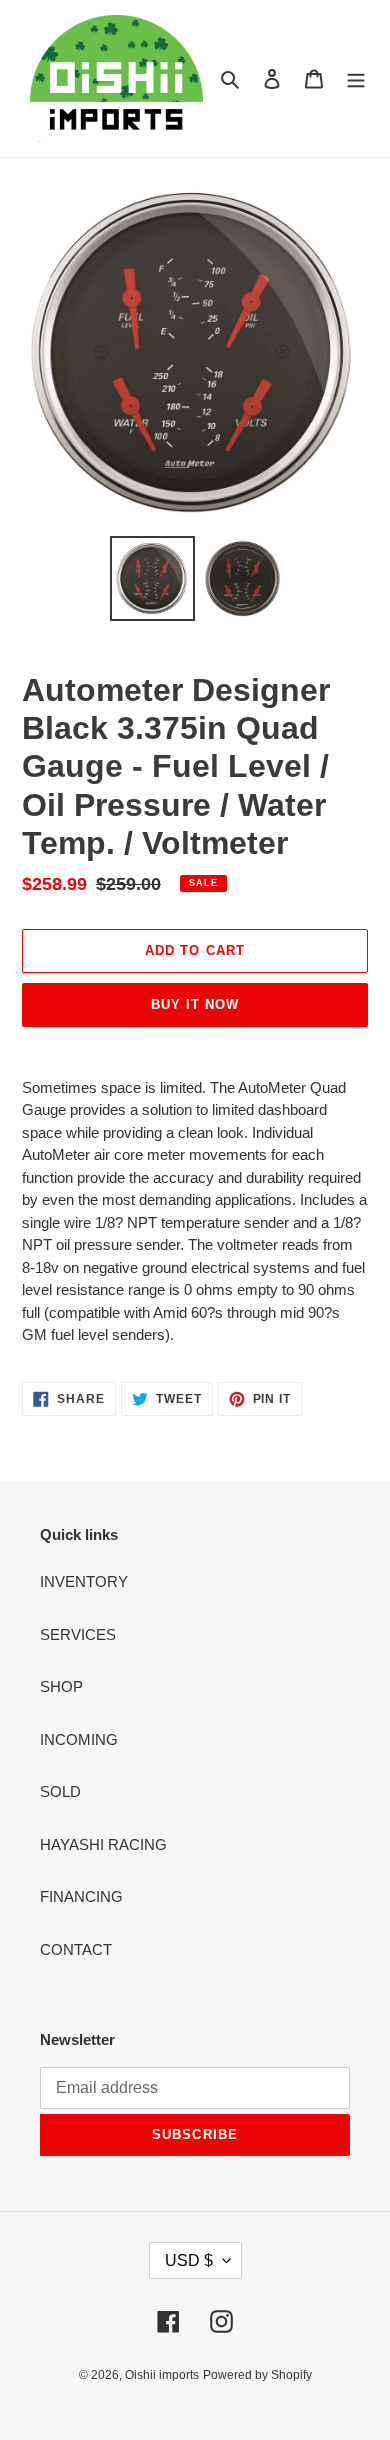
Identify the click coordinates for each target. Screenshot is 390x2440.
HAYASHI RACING (103, 1844)
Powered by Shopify (257, 2375)
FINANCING (81, 1896)
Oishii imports (162, 2375)
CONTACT (76, 1949)
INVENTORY (84, 1581)
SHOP (61, 1686)
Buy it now (195, 1004)
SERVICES (78, 1634)
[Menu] (356, 78)
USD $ (189, 2260)
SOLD (60, 1791)
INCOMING (79, 1739)
